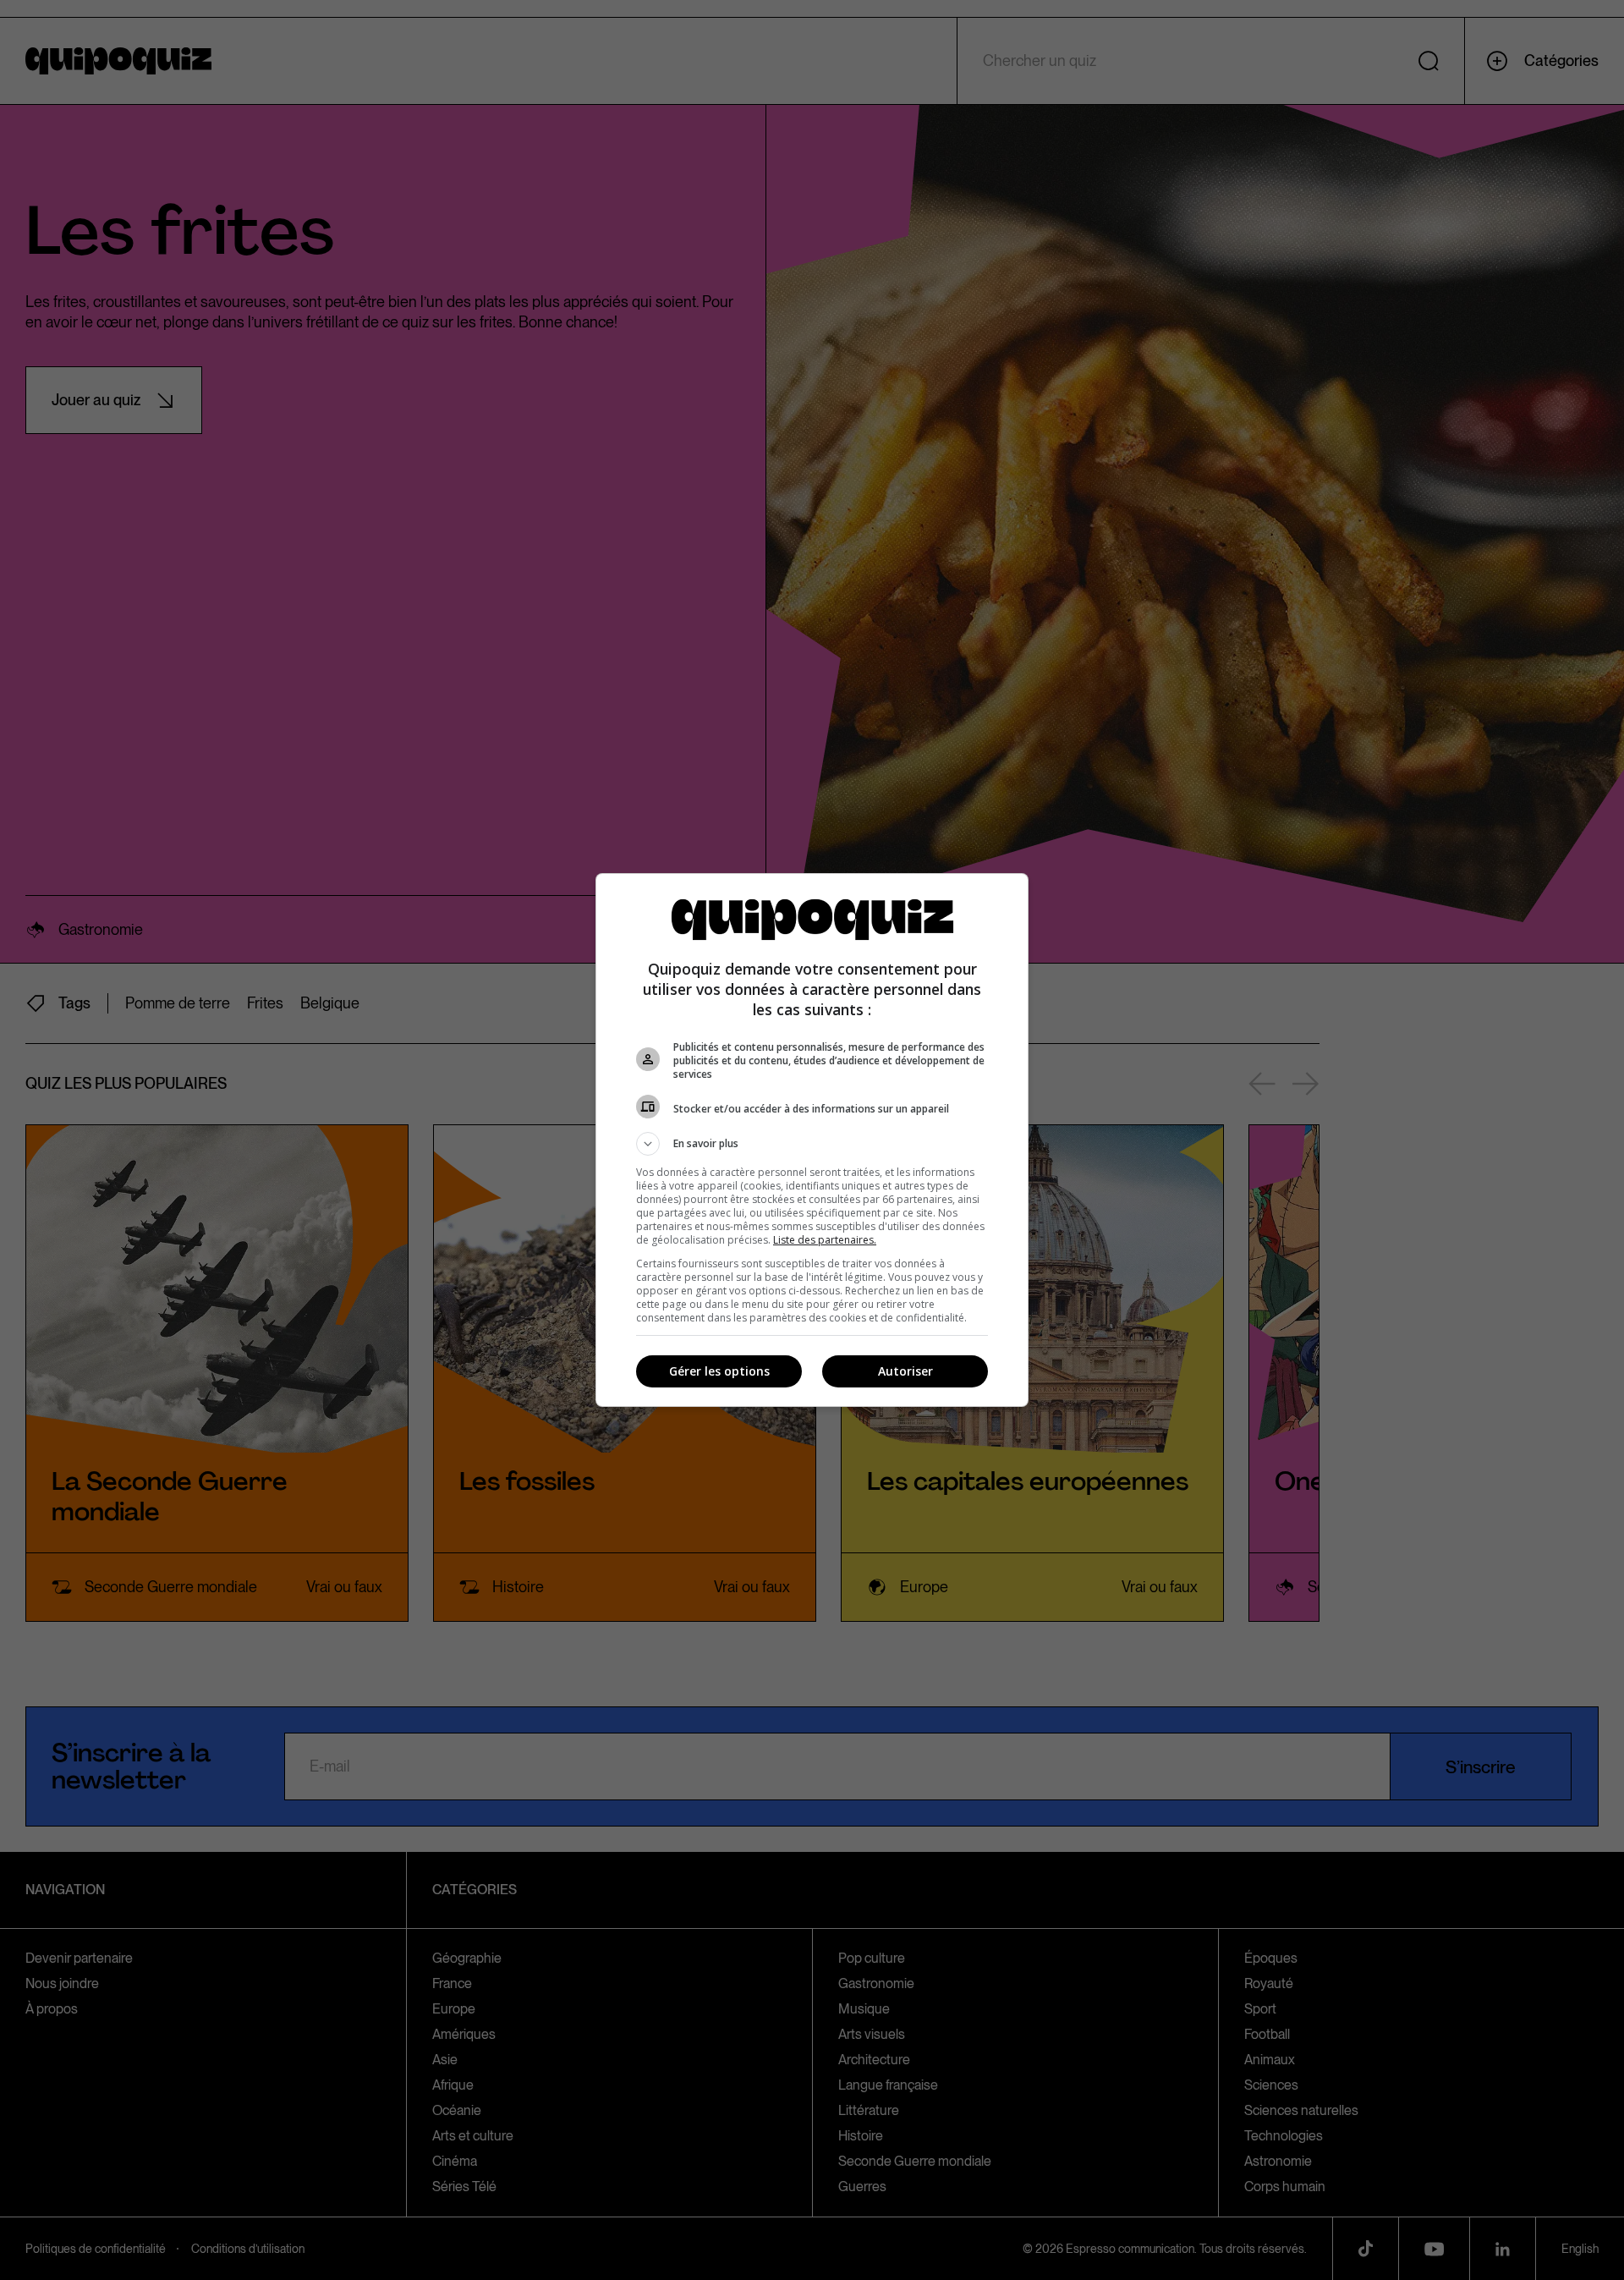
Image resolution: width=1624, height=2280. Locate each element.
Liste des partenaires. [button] (825, 1240)
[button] (812, 1144)
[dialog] (812, 1140)
